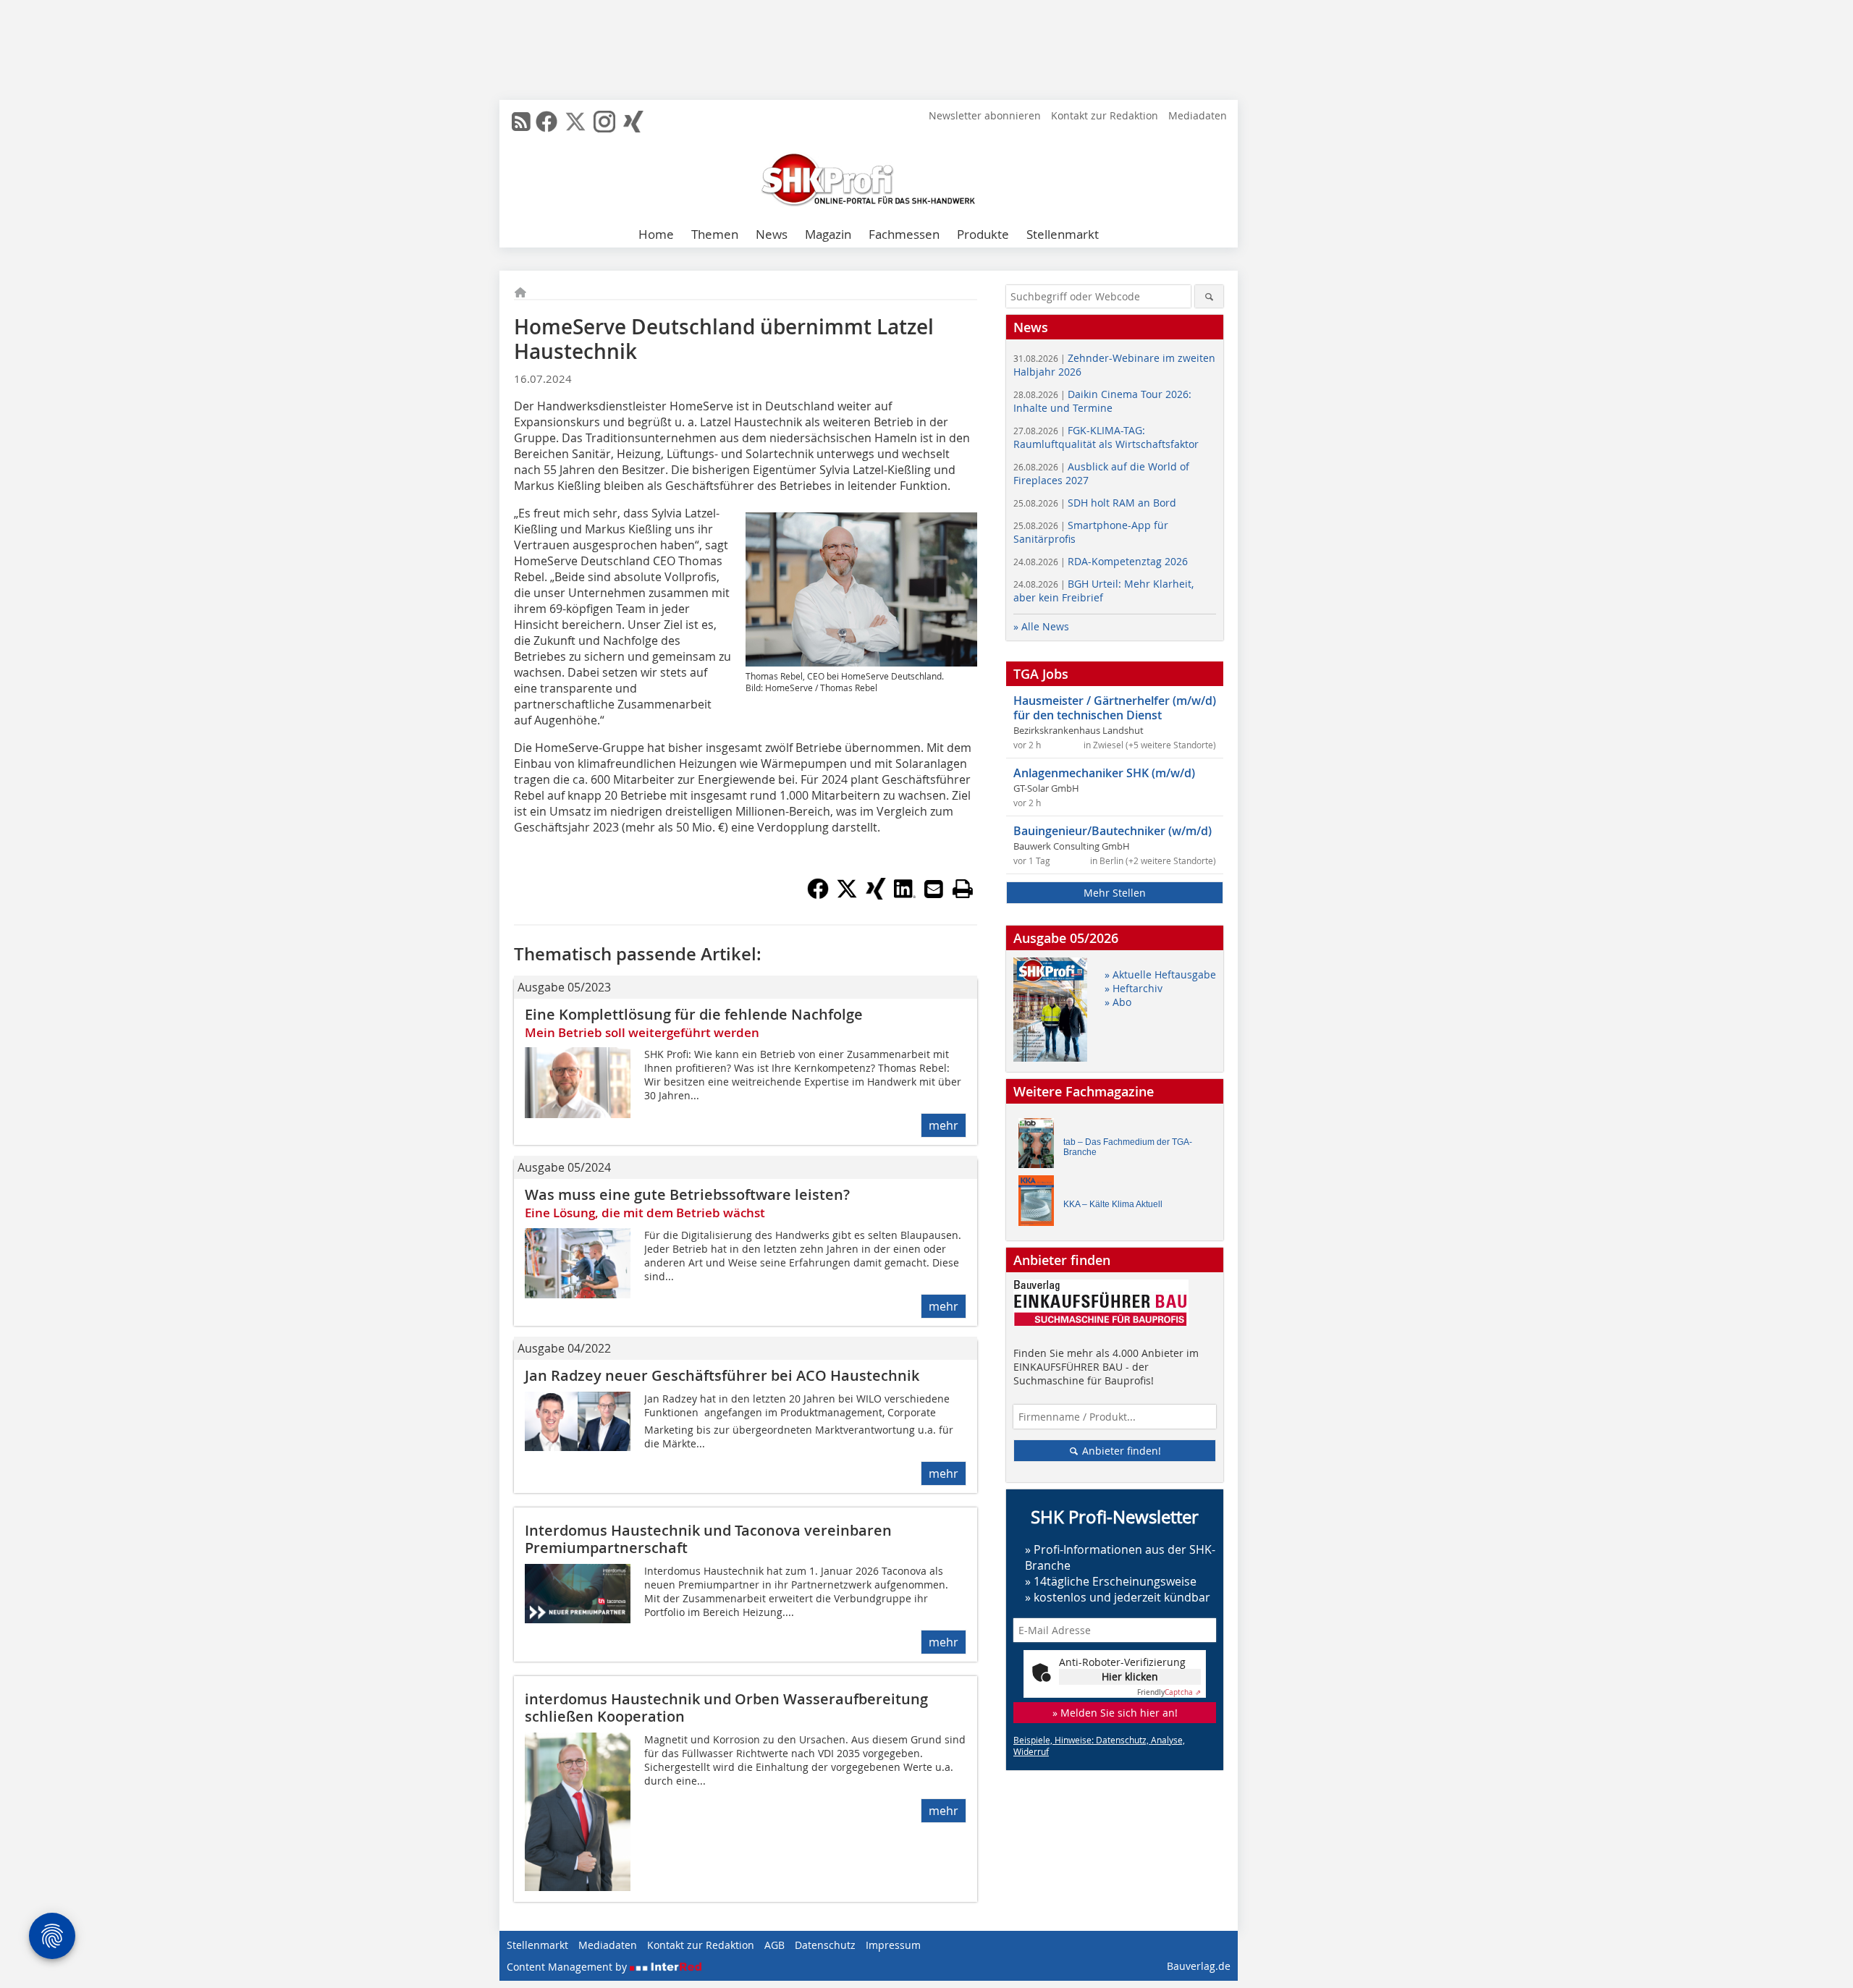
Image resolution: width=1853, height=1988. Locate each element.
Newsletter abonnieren (985, 115)
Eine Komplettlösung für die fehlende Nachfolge (694, 1014)
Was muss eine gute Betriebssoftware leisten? (687, 1194)
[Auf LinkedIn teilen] (905, 895)
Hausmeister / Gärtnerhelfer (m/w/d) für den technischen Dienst (1115, 708)
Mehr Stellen (1115, 893)
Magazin (828, 234)
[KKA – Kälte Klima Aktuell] (1040, 1204)
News (772, 234)
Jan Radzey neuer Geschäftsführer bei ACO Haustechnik (722, 1375)
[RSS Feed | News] (521, 122)
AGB (774, 1945)
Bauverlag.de (1199, 1966)
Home (656, 234)
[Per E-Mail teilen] (934, 889)
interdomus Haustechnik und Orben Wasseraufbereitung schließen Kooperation (726, 1708)
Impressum (893, 1945)
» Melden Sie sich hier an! (1115, 1713)
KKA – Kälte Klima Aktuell (1113, 1204)
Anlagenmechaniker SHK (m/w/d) (1104, 773)
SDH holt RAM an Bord (1095, 503)
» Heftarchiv (1134, 988)
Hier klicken (1130, 1676)
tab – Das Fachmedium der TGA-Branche (1128, 1147)
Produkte (983, 234)
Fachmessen (904, 234)
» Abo (1118, 1002)
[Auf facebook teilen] (818, 895)
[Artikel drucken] (963, 889)
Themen (715, 234)
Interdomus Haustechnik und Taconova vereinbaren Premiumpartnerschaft (708, 1539)
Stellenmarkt (1063, 234)
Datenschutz (825, 1945)
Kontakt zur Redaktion (1105, 115)
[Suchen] (1209, 296)
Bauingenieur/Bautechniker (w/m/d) (1113, 831)
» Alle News (1041, 626)
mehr (944, 1125)
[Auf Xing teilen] (876, 895)
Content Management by (568, 1967)
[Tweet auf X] (847, 895)
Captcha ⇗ (1169, 1692)
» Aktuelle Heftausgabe (1160, 974)
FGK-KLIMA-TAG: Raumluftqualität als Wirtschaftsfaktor (1106, 437)
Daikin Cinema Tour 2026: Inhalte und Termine (1102, 401)
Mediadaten (1198, 115)
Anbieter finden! (1120, 1451)
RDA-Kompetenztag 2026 (1101, 561)
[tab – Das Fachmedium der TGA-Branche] (1040, 1147)
